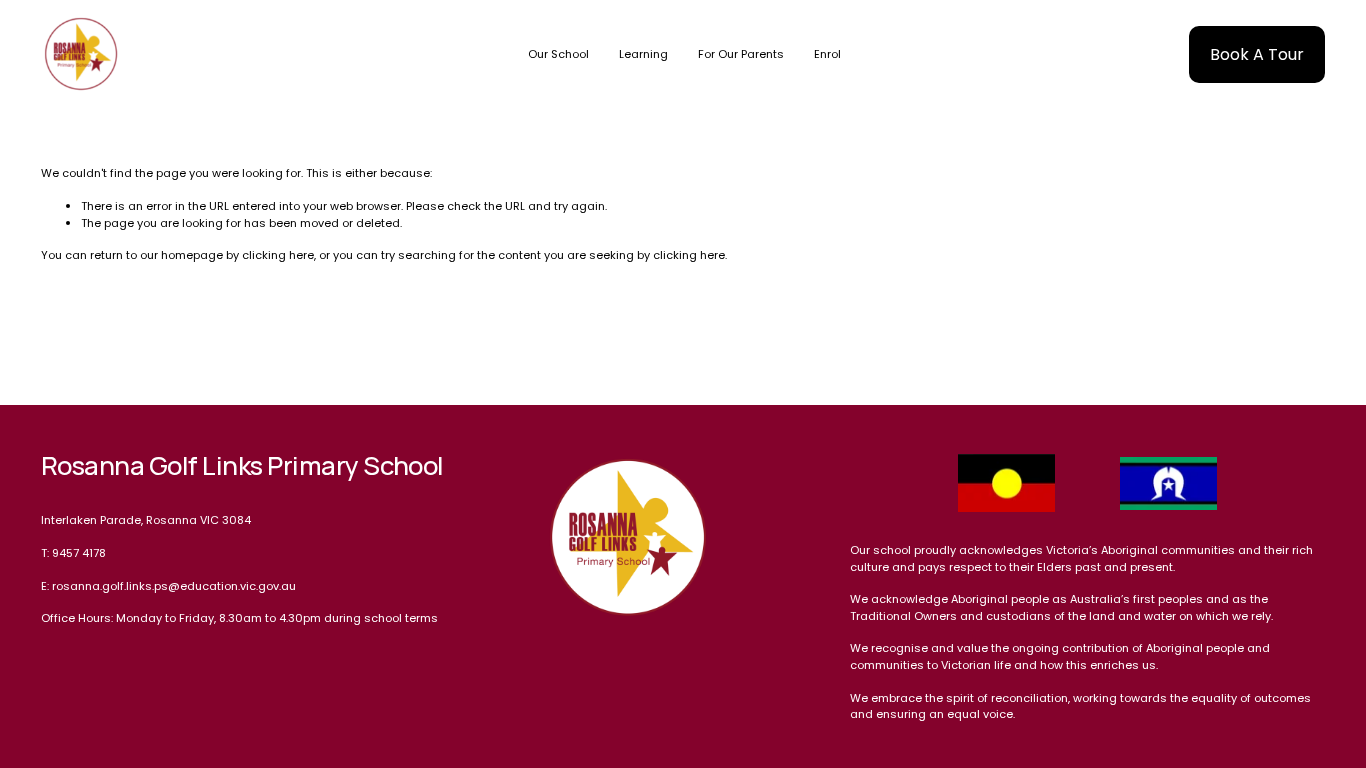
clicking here (278, 255)
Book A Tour (1257, 54)
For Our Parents (741, 54)
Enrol (827, 54)
